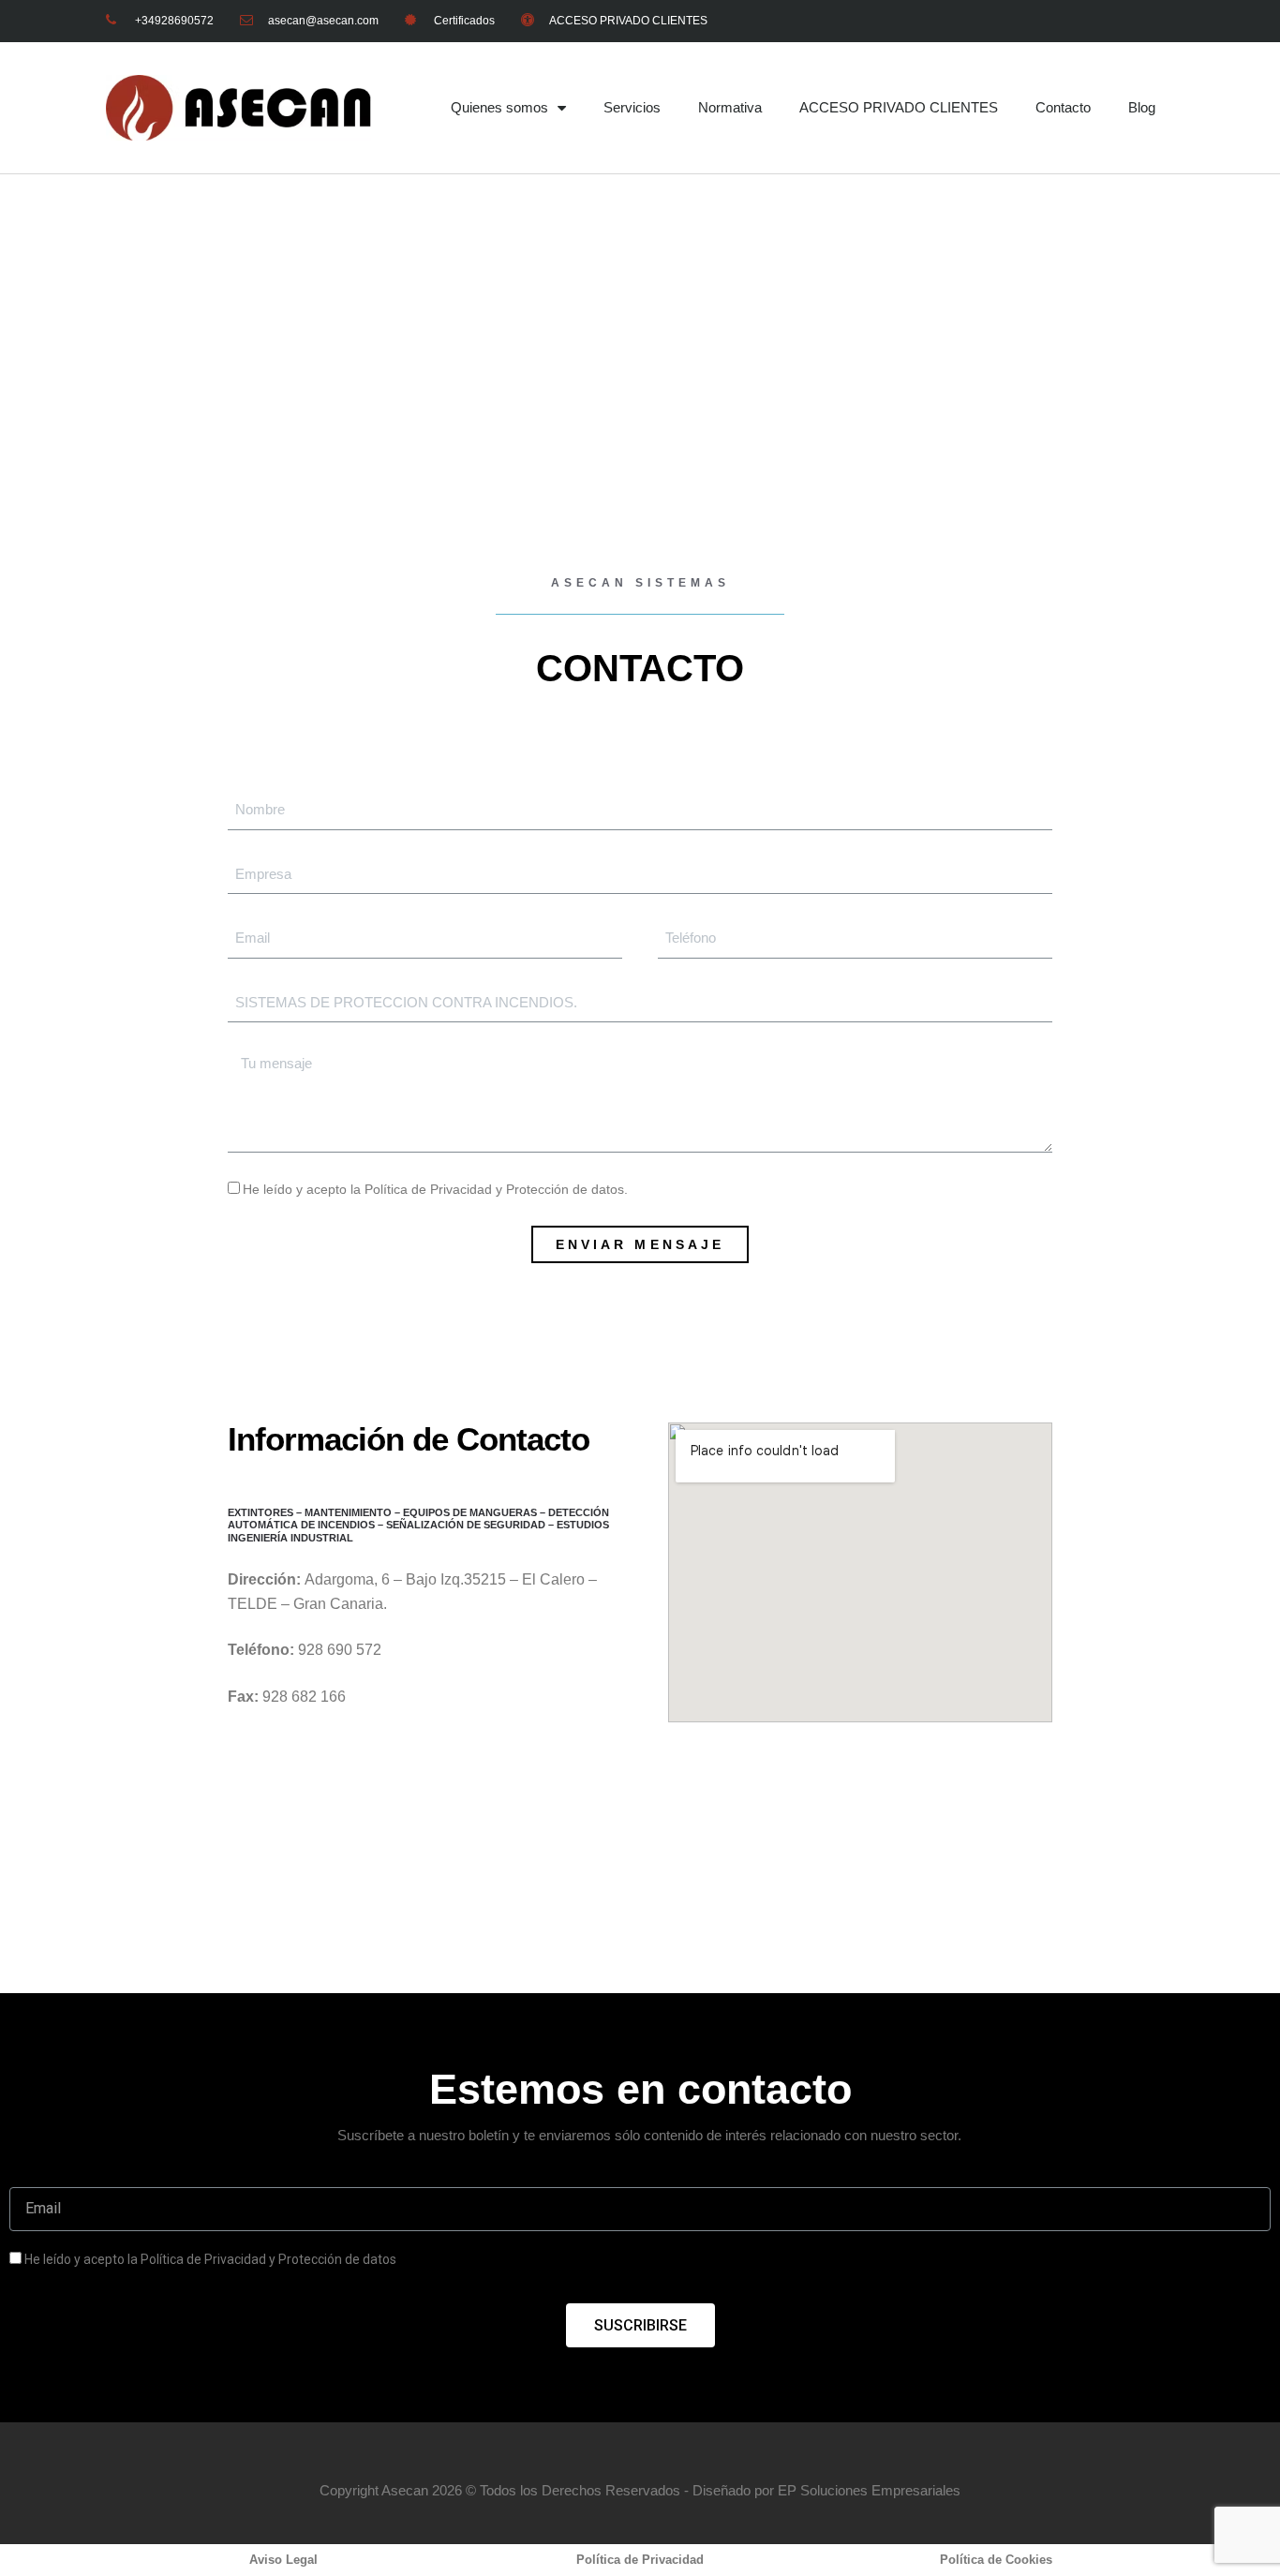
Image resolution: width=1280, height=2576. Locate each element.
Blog (1142, 107)
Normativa (730, 107)
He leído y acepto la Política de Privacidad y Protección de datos (210, 2259)
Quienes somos (499, 107)
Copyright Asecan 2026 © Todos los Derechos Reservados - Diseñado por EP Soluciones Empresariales (640, 2490)
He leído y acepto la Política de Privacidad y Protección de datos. (435, 1189)
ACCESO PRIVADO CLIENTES (899, 107)
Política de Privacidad (640, 2560)
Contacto (1063, 107)
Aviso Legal (283, 2560)
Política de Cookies (996, 2560)
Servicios (632, 107)
